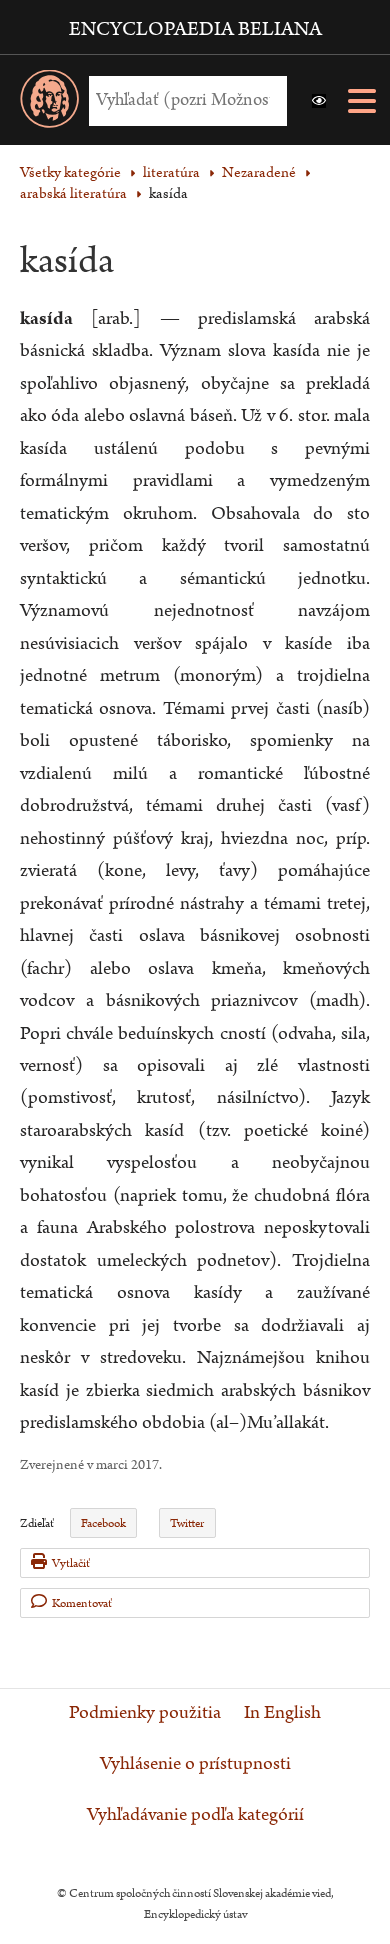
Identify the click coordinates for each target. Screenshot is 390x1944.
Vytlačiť (71, 1563)
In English (282, 1713)
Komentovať (82, 1603)
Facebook (103, 1523)
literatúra (171, 172)
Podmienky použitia (145, 1713)
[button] (319, 101)
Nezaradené (259, 172)
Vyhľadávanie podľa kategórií (195, 1815)
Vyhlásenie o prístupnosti (195, 1764)
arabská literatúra (73, 193)
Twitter (187, 1523)
